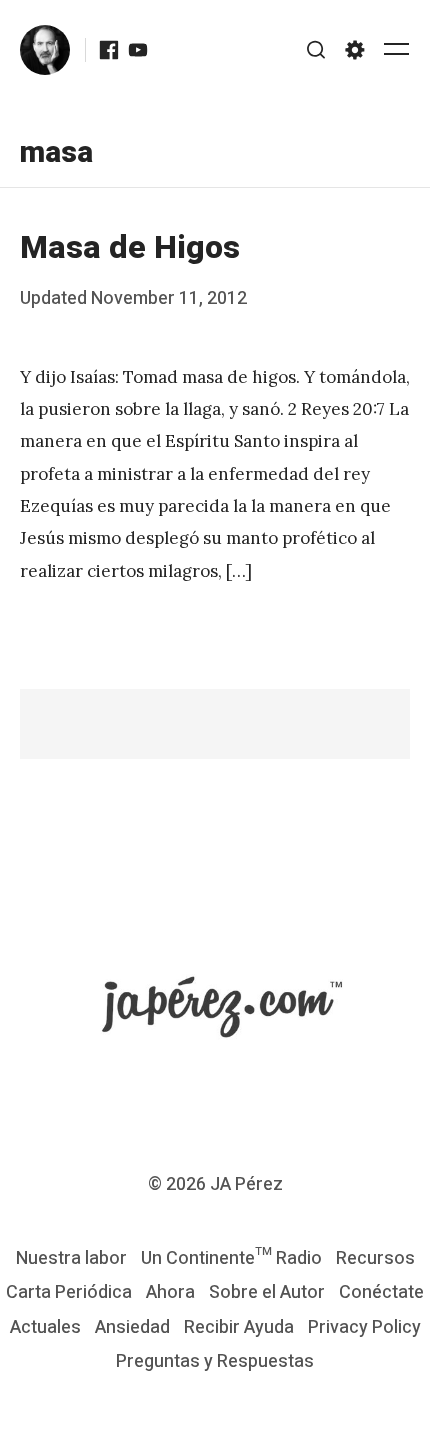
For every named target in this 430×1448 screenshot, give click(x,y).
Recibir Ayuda (239, 1327)
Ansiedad (132, 1327)
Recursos (375, 1258)
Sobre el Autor (267, 1292)
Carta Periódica (69, 1292)
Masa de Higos (130, 247)
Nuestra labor (71, 1258)
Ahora (170, 1292)
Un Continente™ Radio (231, 1258)
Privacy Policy (364, 1327)
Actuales (45, 1327)
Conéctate (381, 1292)
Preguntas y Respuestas (215, 1361)
